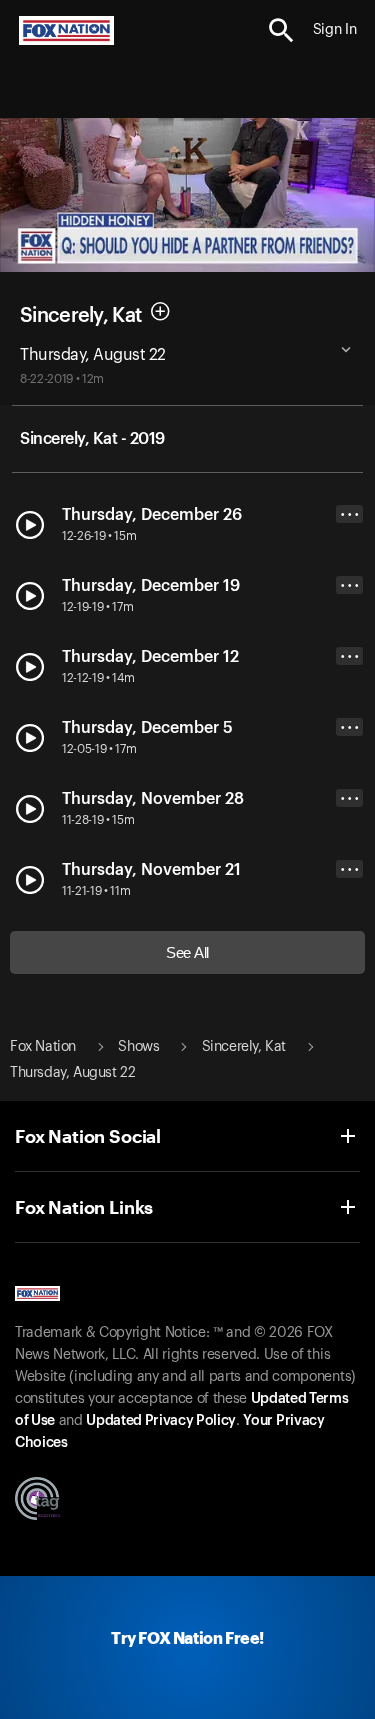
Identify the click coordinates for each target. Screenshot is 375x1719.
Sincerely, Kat (80, 315)
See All (187, 952)
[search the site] (281, 30)
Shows (138, 1047)
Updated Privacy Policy (161, 1421)
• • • (350, 514)
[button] (281, 30)
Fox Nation (43, 1047)
